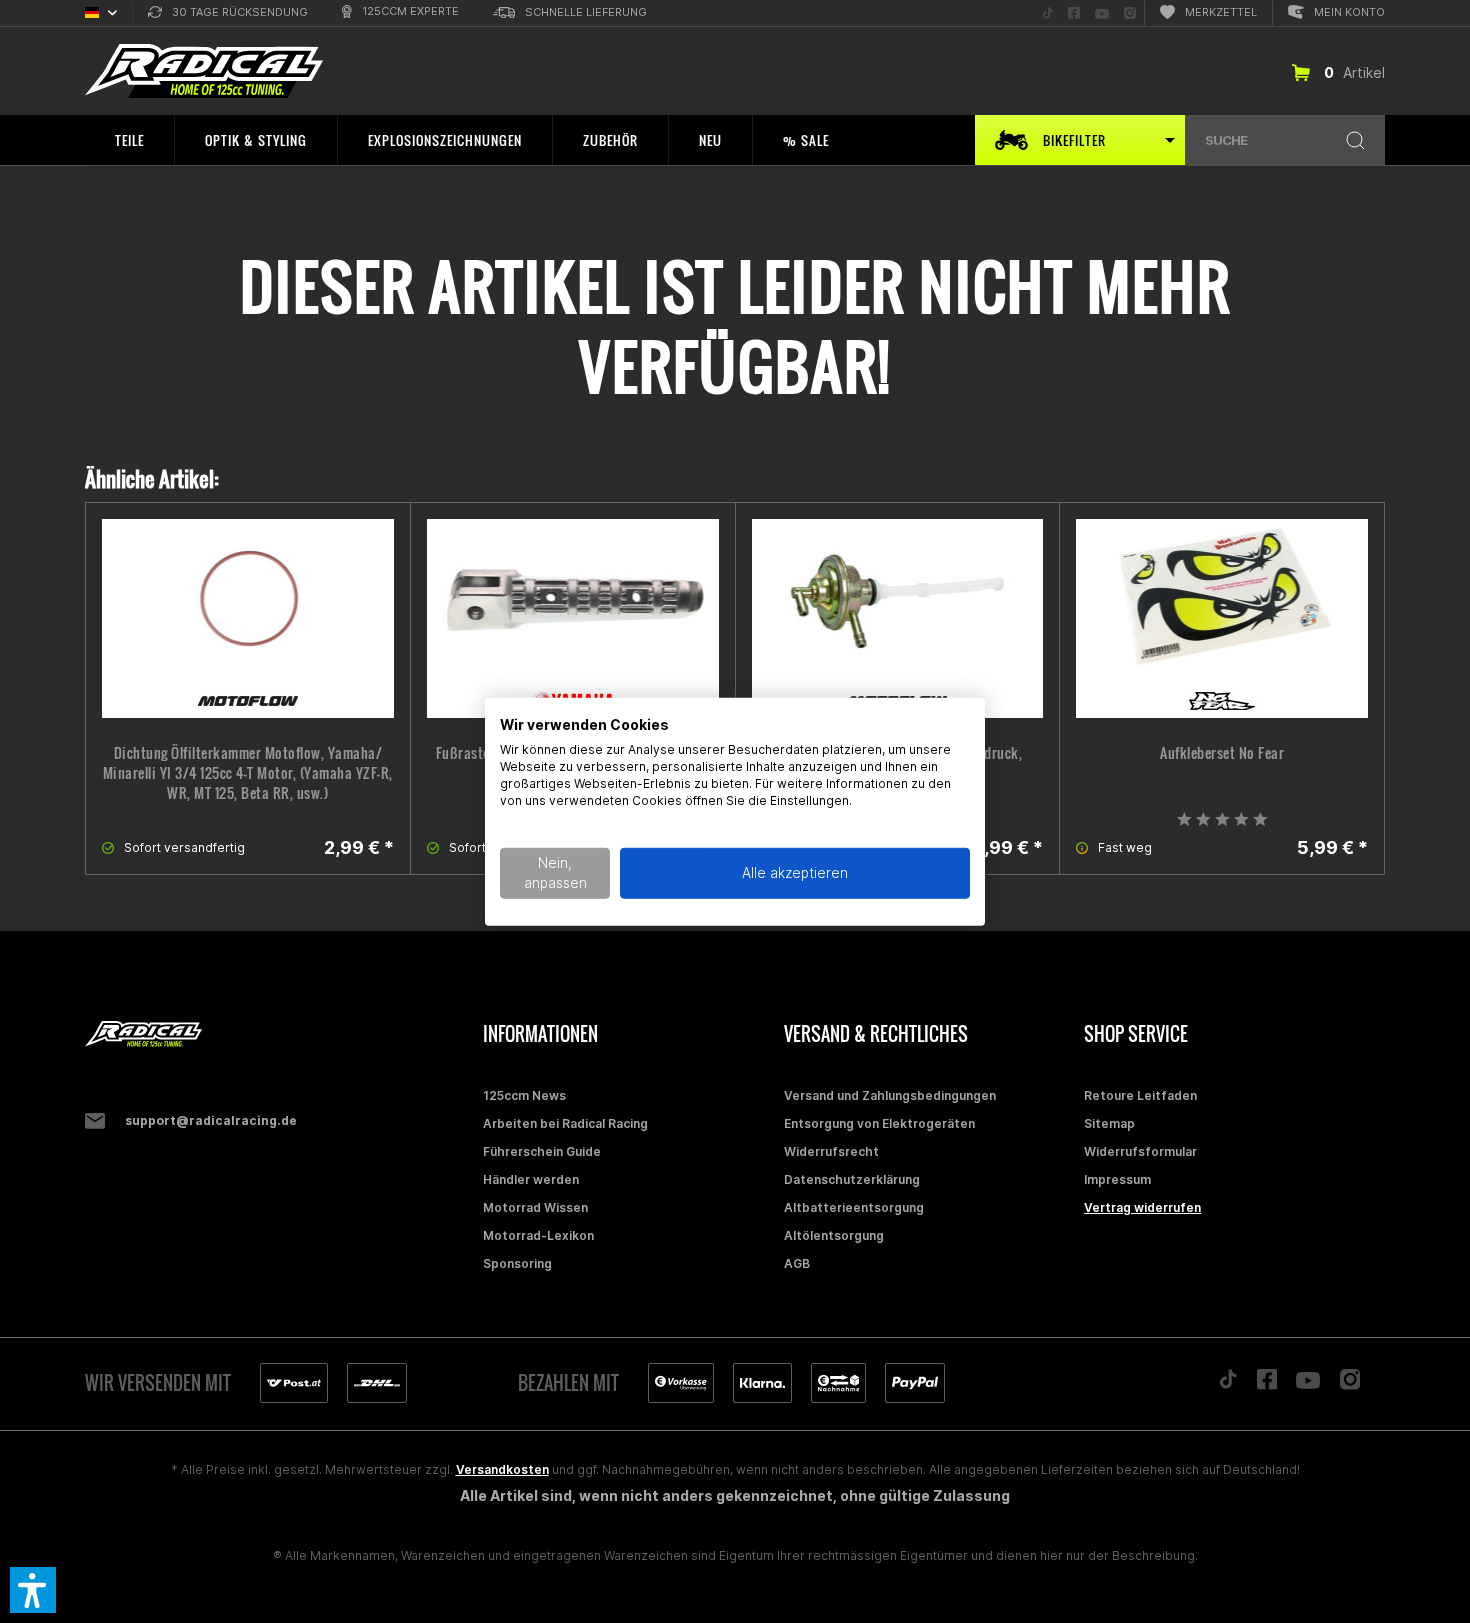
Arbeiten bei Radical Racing (565, 1123)
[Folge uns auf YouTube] (1308, 1385)
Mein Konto (1349, 12)
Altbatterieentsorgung (854, 1207)
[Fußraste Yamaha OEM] (573, 618)
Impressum (1117, 1179)
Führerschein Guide (542, 1151)
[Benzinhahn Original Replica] (898, 618)
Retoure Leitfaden (1140, 1095)
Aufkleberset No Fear (1222, 753)
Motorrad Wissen (535, 1207)
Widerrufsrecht (831, 1151)
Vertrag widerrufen (1142, 1207)
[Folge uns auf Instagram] (1350, 1384)
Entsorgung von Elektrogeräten (879, 1123)
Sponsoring (517, 1263)
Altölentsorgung (834, 1235)
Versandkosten (502, 1469)
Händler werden (531, 1179)
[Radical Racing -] (279, 1034)
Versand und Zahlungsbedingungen (890, 1095)
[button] (33, 1590)
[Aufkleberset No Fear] (1222, 618)
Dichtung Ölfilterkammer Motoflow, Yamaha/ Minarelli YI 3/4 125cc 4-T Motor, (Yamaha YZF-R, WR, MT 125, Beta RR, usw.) (248, 773)
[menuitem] (228, 13)
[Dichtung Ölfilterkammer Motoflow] (248, 618)
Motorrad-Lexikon (538, 1235)
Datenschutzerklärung (852, 1179)
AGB (797, 1263)
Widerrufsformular (1140, 1151)
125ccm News (524, 1095)
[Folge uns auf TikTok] (1228, 1384)
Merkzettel (1221, 12)
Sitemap (1109, 1123)
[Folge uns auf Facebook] (1267, 1384)
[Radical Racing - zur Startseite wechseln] (204, 71)
